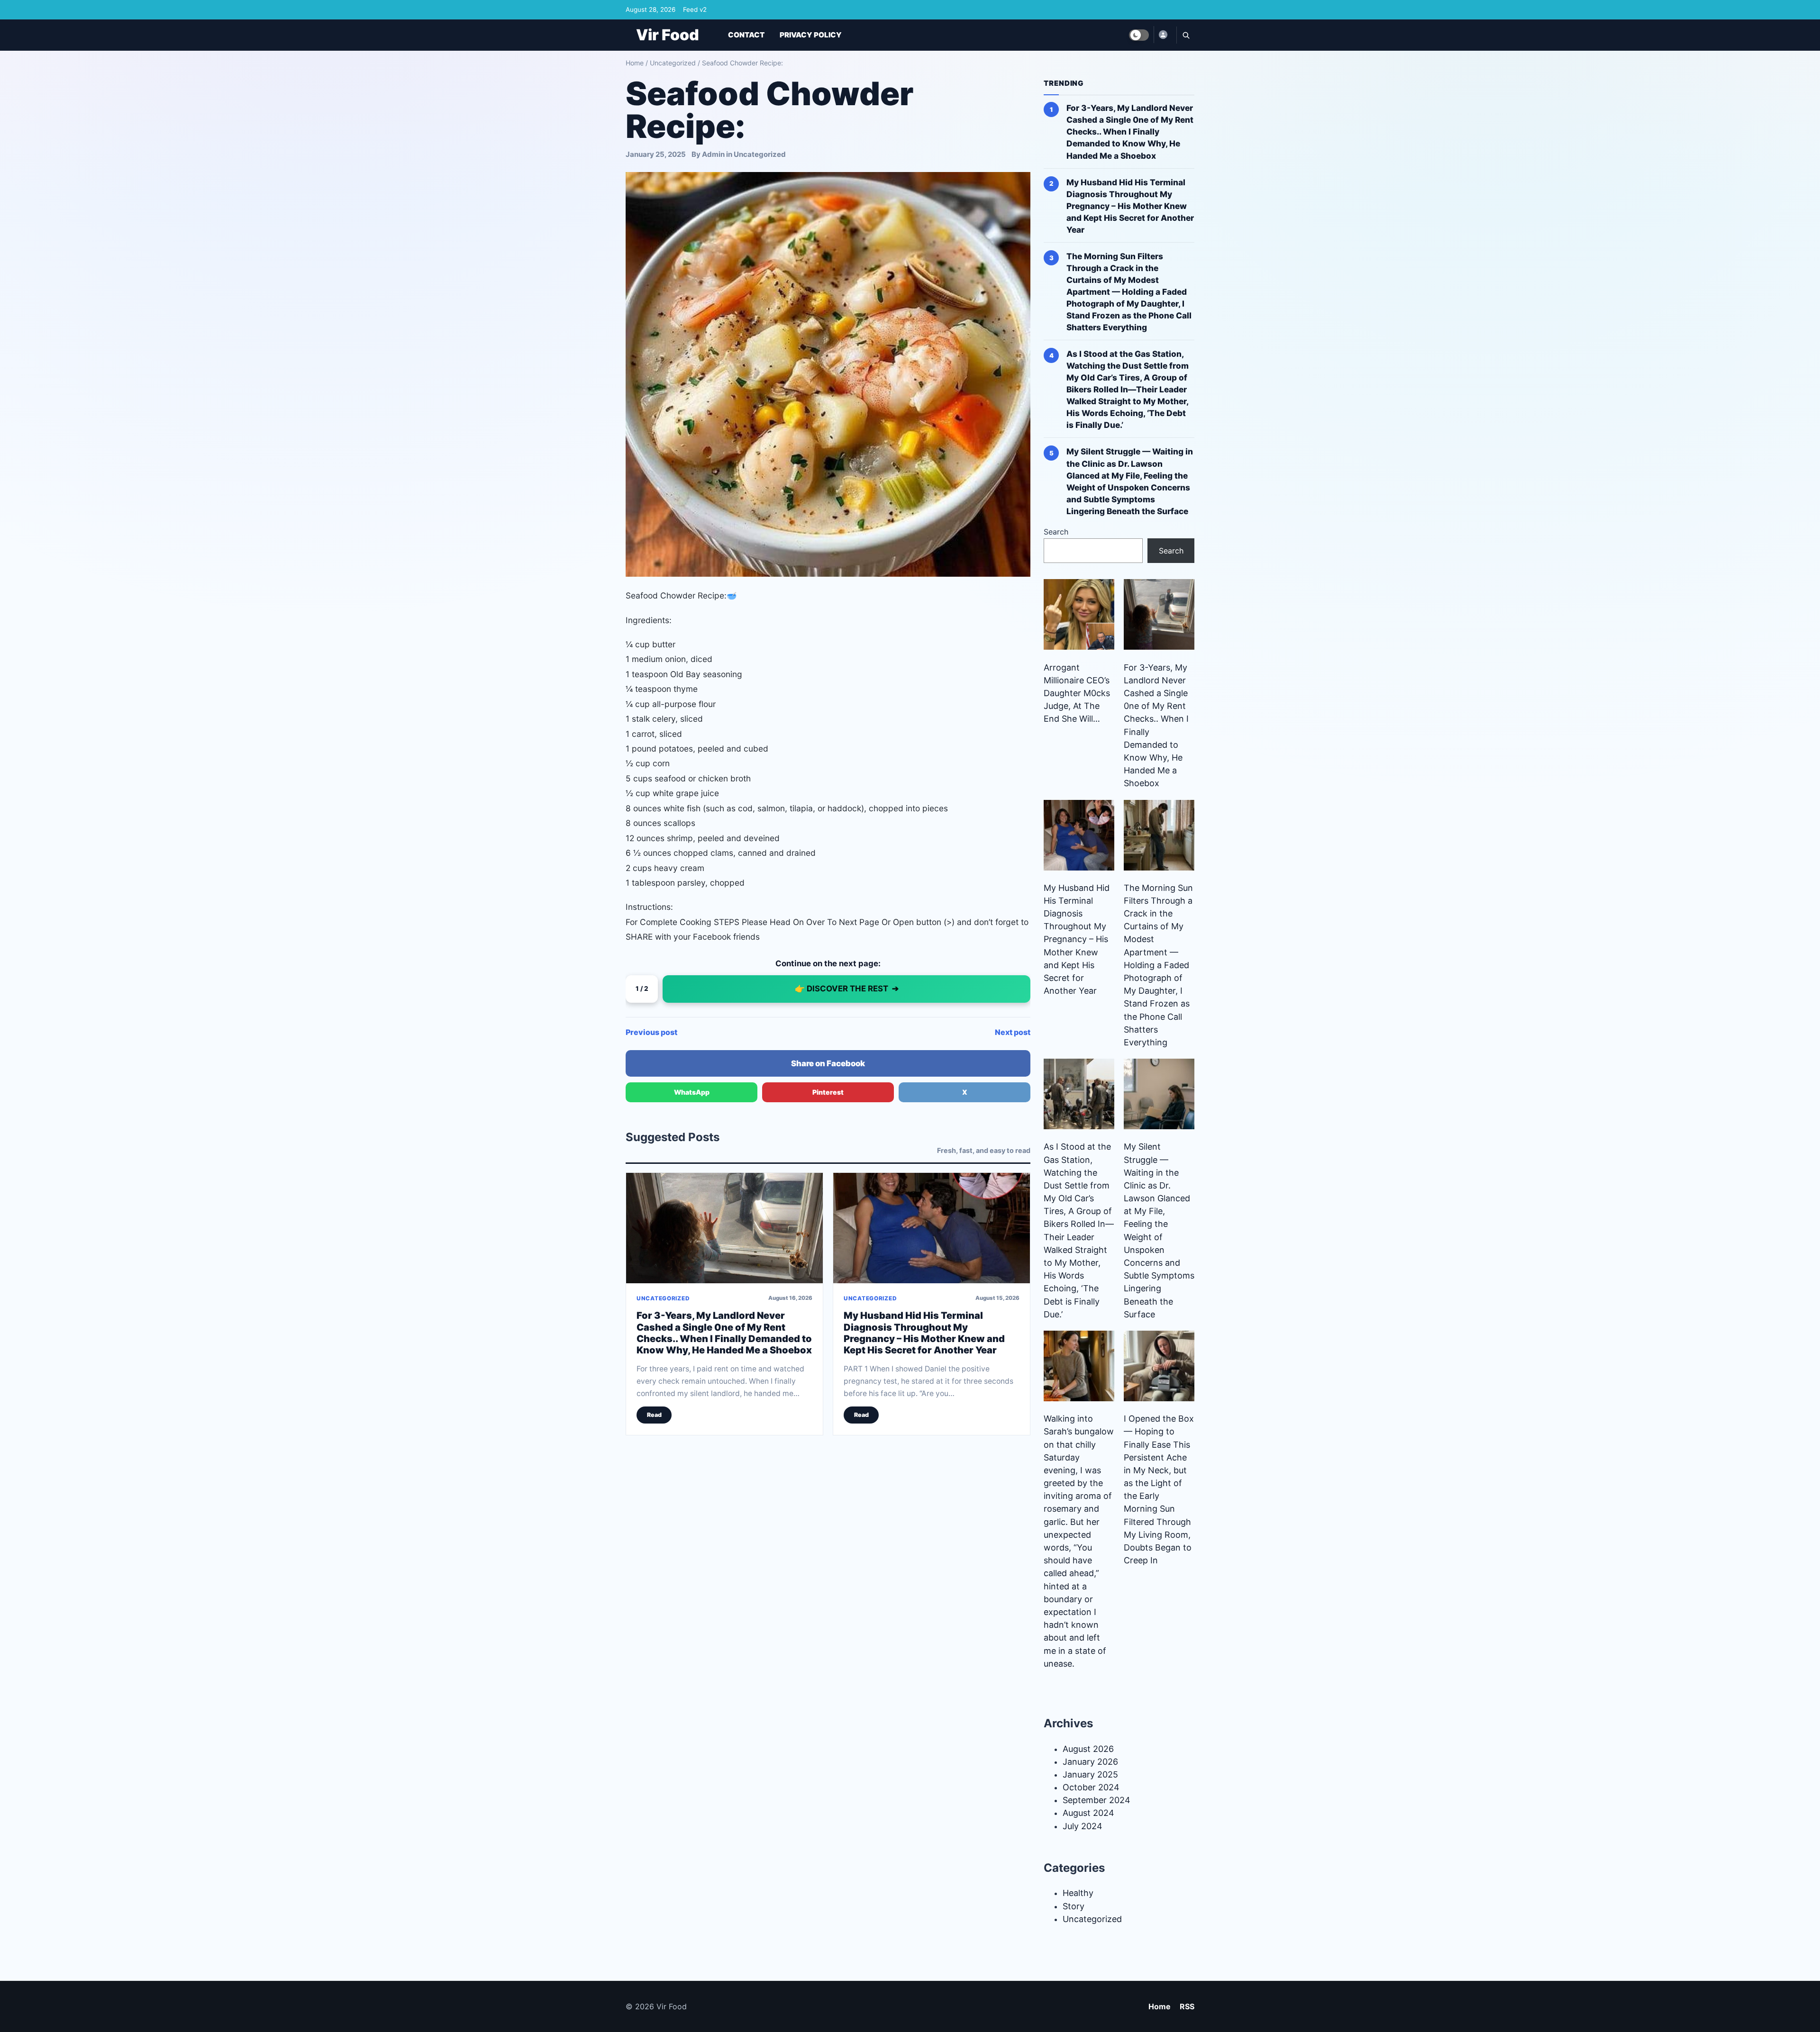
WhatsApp (692, 1092)
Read (654, 1415)
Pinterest (828, 1092)
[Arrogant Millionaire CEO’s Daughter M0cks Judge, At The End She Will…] (1079, 614)
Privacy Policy (811, 35)
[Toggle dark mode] (1139, 35)
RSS (1187, 2006)
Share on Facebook (828, 1063)
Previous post (651, 1032)
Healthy (1078, 1893)
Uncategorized (673, 63)
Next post (1013, 1032)
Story (1074, 1906)
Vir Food (668, 35)
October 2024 (1091, 1787)
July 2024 (1083, 1826)
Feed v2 (695, 9)
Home (635, 63)
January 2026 (1090, 1762)
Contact (746, 35)
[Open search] (1185, 35)
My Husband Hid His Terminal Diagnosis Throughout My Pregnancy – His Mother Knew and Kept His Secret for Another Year (924, 1333)
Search (1056, 532)
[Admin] (1163, 35)
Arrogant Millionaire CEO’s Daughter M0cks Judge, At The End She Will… (1077, 693)
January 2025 (1090, 1774)
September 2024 (1097, 1800)
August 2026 (1088, 1749)
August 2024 (1088, 1813)
